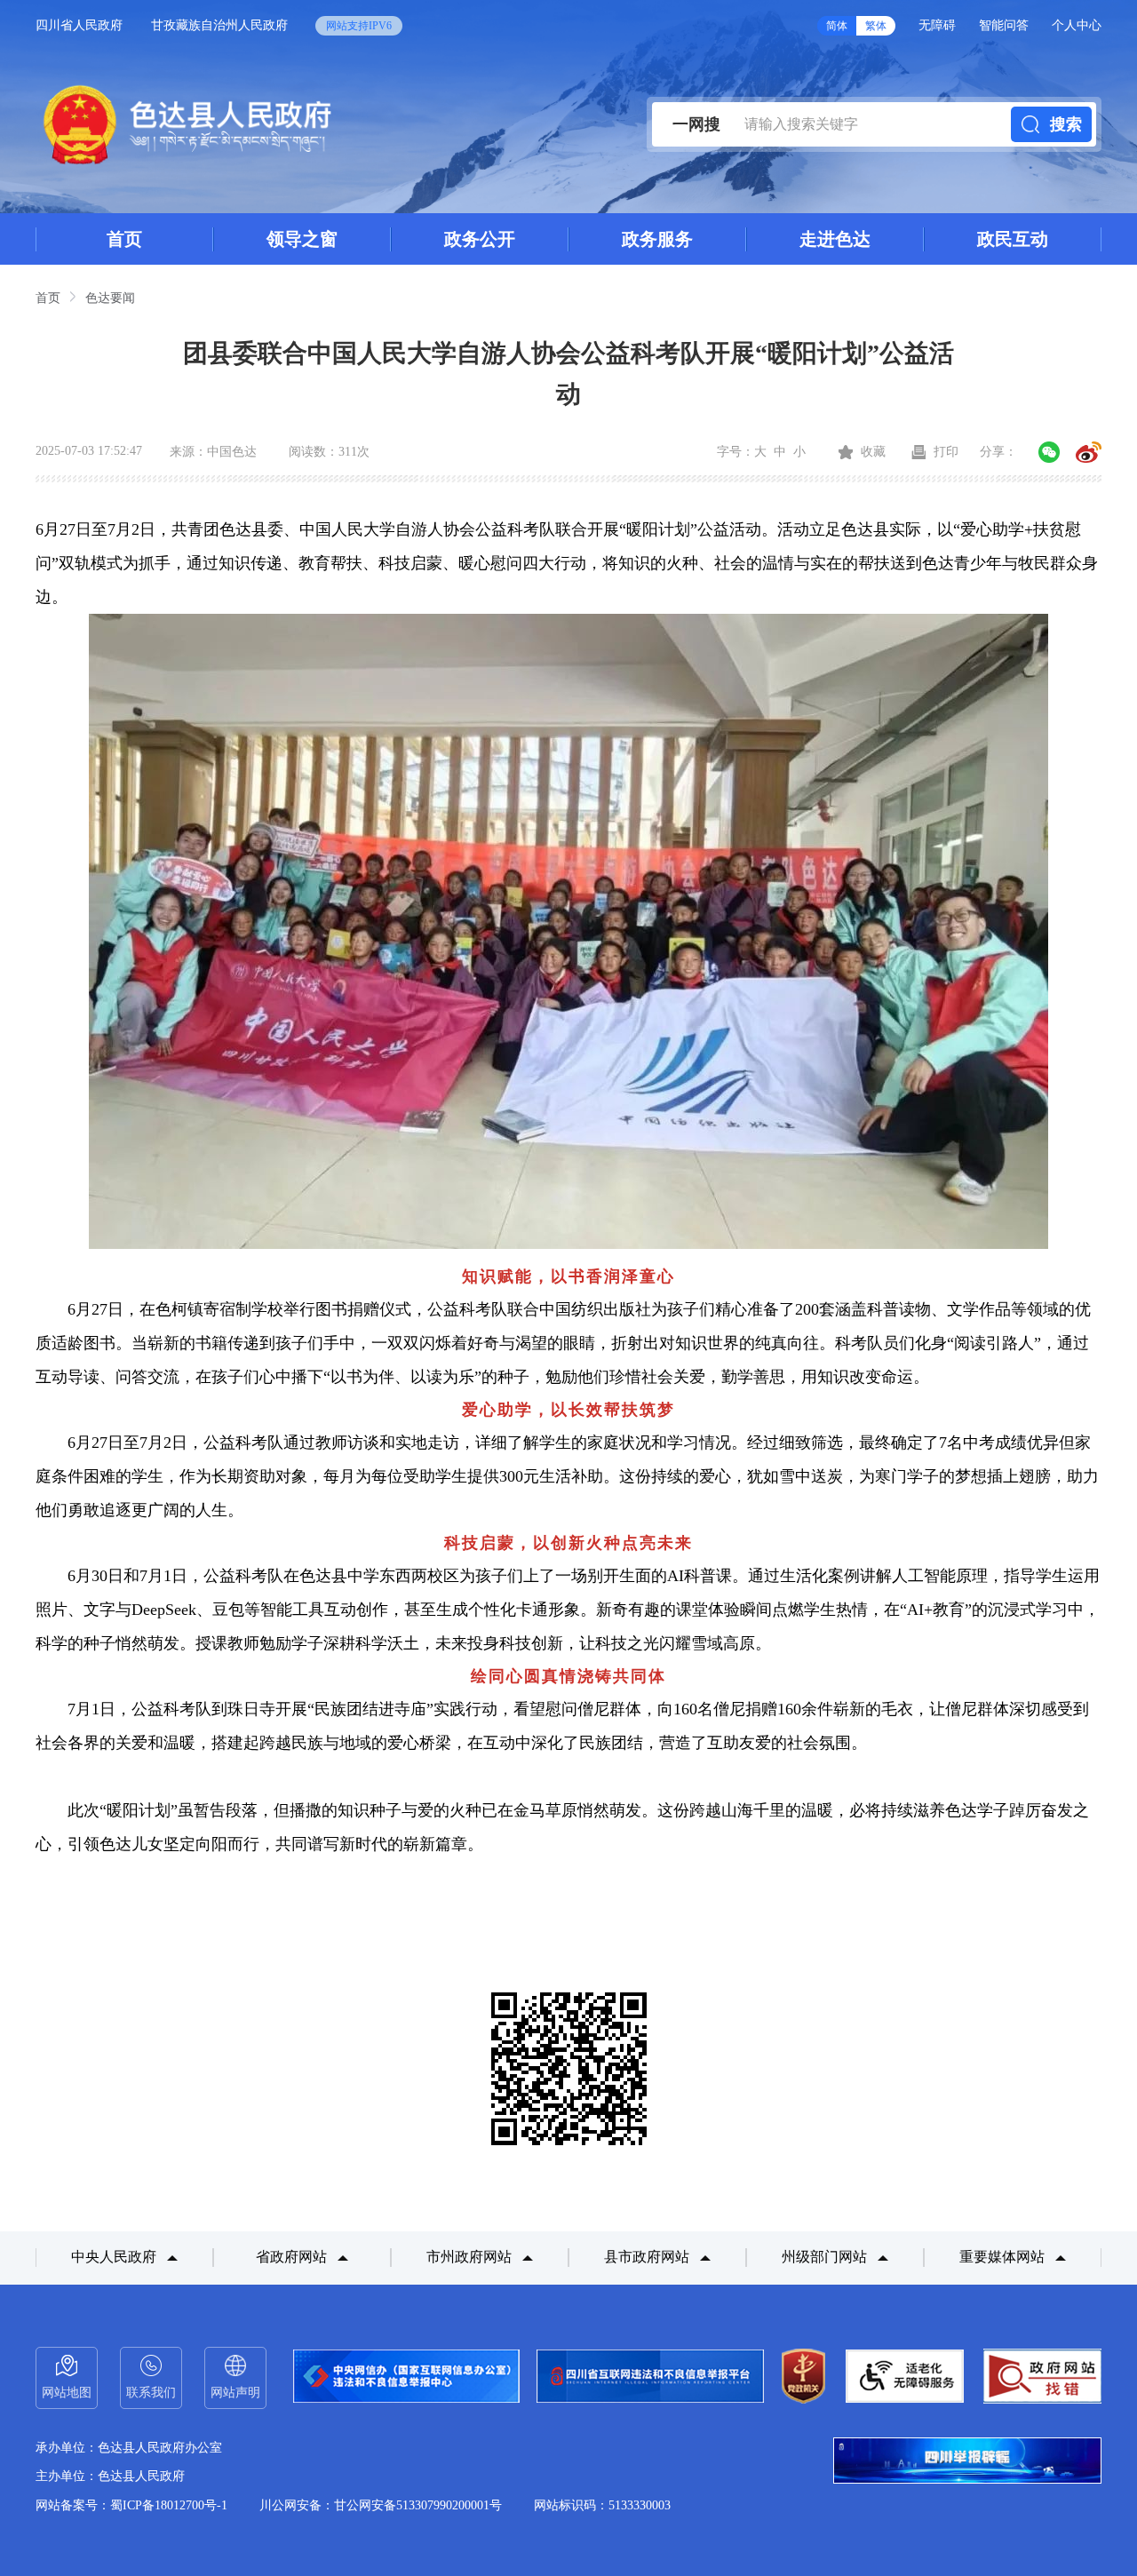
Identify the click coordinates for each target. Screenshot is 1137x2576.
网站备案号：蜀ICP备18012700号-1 (131, 2505)
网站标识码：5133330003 (602, 2505)
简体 (837, 26)
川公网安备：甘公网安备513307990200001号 (381, 2505)
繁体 (876, 26)
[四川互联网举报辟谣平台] (967, 2462)
